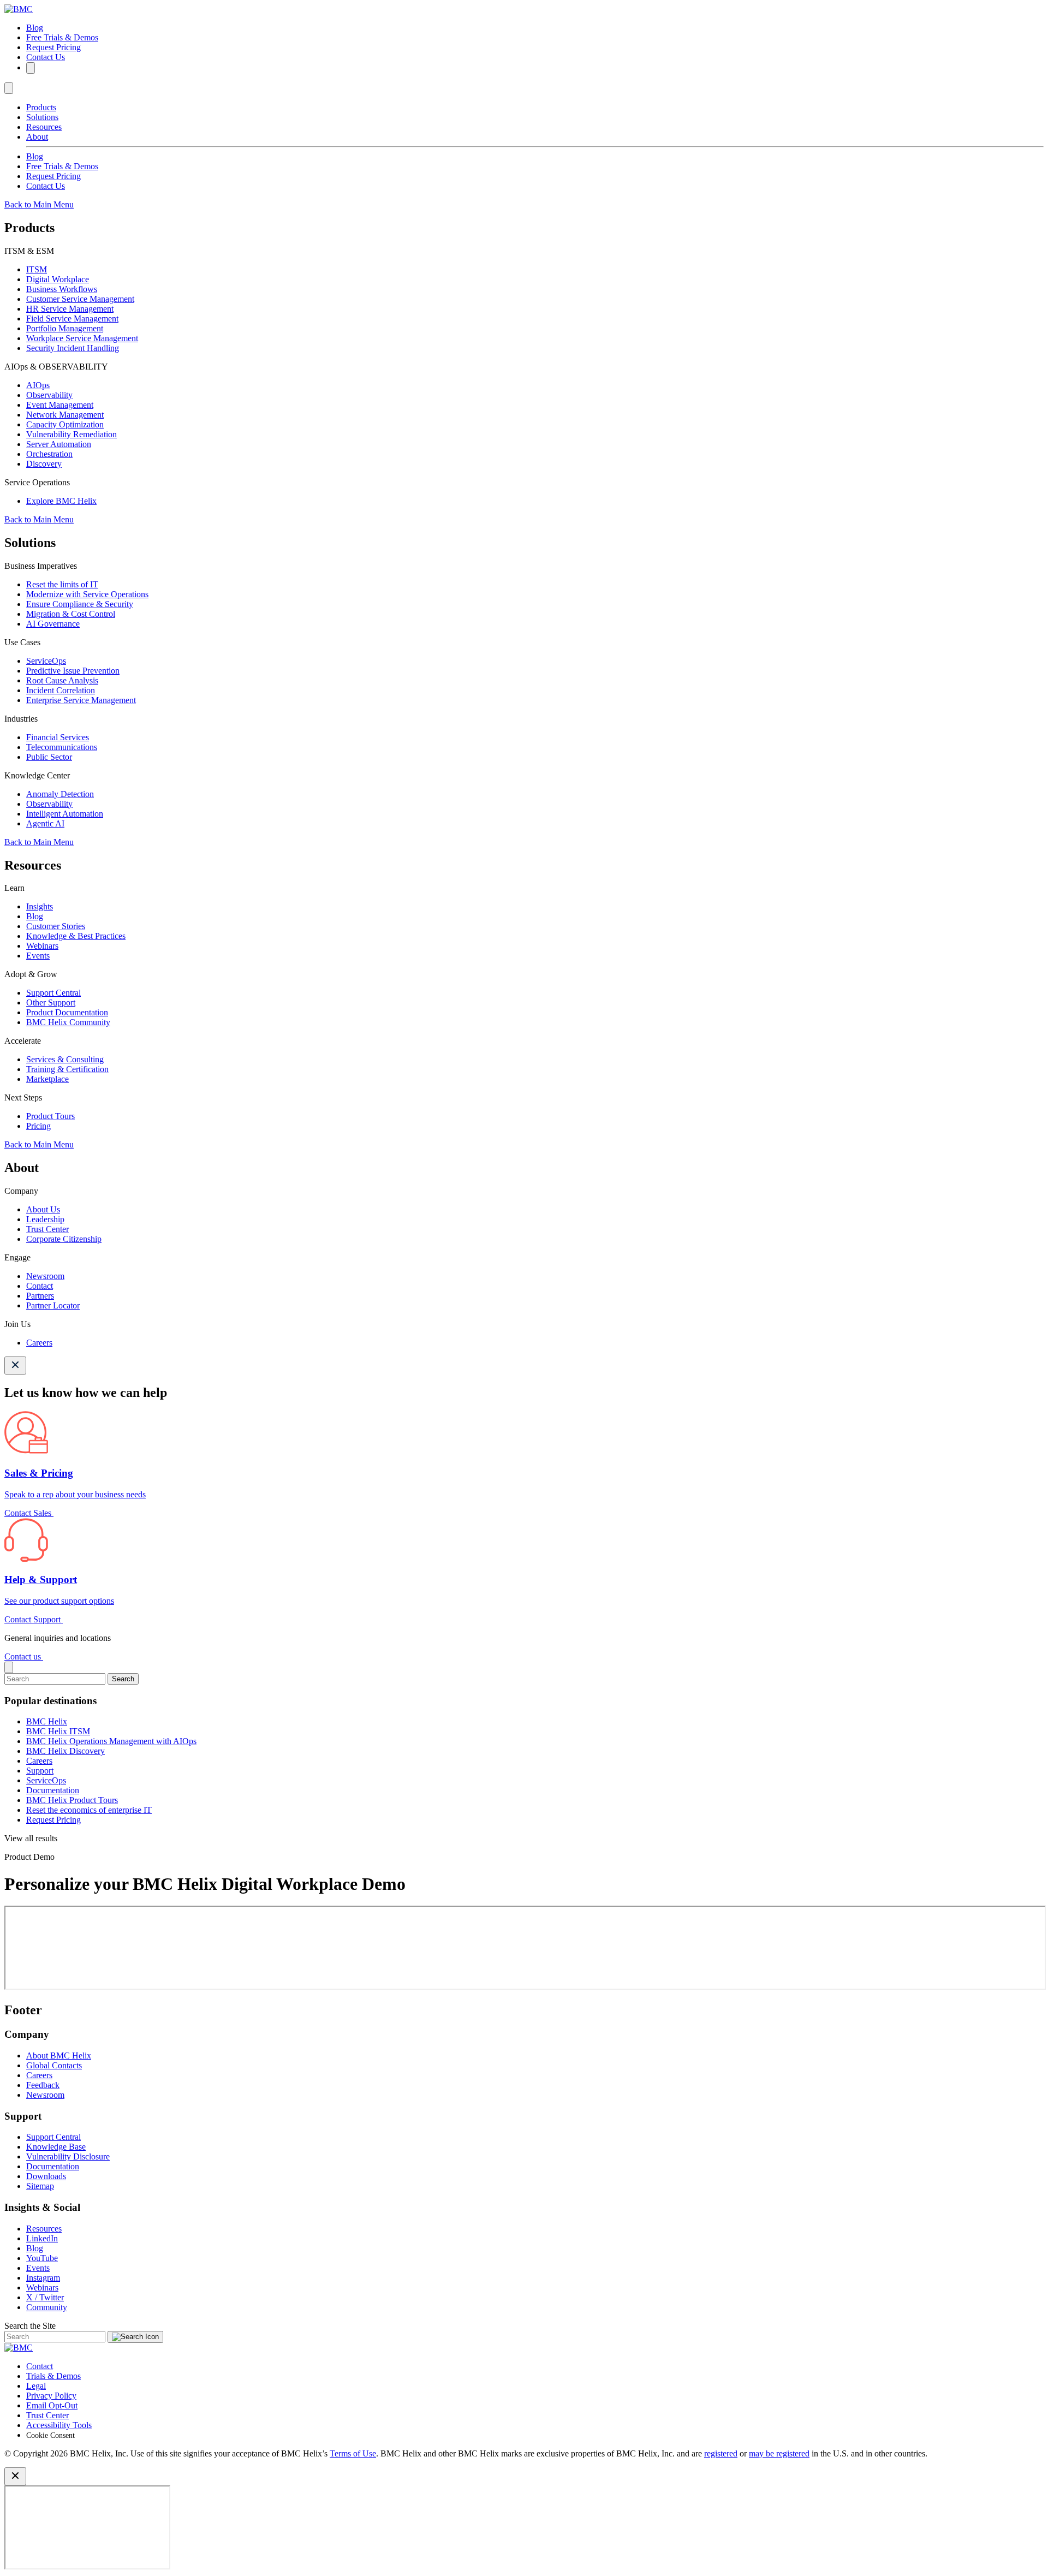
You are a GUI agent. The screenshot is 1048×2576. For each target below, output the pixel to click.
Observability (49, 395)
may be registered (779, 2453)
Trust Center (47, 1229)
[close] (9, 1667)
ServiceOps (46, 661)
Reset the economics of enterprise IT (89, 1810)
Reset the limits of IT (62, 584)
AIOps (38, 385)
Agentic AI (45, 823)
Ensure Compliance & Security (80, 604)
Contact (40, 1286)
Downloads (46, 2176)
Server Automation (59, 444)
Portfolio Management (65, 328)
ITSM (37, 269)
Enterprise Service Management (81, 700)
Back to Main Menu (39, 204)
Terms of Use (353, 2453)
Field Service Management (72, 319)
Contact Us (46, 57)
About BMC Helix (59, 2056)
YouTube (42, 2258)
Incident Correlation (61, 690)
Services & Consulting (65, 1059)
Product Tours (50, 1116)
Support (40, 1771)
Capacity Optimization (65, 424)
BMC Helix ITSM (58, 1731)
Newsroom (45, 1276)
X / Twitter (45, 2297)
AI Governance (53, 624)
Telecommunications (62, 747)
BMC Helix (47, 1721)
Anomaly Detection (60, 794)
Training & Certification (67, 1069)
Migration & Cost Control (71, 614)
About (37, 137)
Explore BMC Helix (61, 501)
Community (47, 2307)
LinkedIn (42, 2238)
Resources (44, 127)
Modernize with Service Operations (87, 594)
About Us (43, 1209)
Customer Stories (56, 926)
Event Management (60, 405)
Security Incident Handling (73, 348)
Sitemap (40, 2186)
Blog (35, 28)
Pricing (38, 1126)
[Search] (31, 68)
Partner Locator (53, 1305)
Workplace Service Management (82, 338)
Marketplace (47, 1079)
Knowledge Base (56, 2147)
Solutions (42, 117)
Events (38, 956)
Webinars (42, 946)
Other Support (51, 1003)
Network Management (65, 415)
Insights (40, 906)
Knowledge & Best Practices (76, 936)
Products (41, 107)
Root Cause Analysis (62, 680)
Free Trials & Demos (62, 37)
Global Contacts (54, 2065)
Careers (39, 1343)
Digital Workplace (58, 279)
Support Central (53, 993)
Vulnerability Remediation (72, 434)
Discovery (44, 464)
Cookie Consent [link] (50, 2435)
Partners (40, 1296)
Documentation (53, 1790)
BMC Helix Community (68, 1022)
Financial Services (58, 737)
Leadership (45, 1219)
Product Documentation (67, 1012)
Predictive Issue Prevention (73, 671)
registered (721, 2453)
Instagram (43, 2278)
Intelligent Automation (65, 814)
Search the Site (30, 2326)
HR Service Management (70, 309)
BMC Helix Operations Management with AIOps (111, 1741)
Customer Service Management (80, 299)
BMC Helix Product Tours (72, 1800)
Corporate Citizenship (64, 1239)
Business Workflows (62, 289)
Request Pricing (53, 47)
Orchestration (49, 454)
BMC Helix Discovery (65, 1751)
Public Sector (49, 757)
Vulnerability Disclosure (68, 2156)
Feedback (43, 2085)
